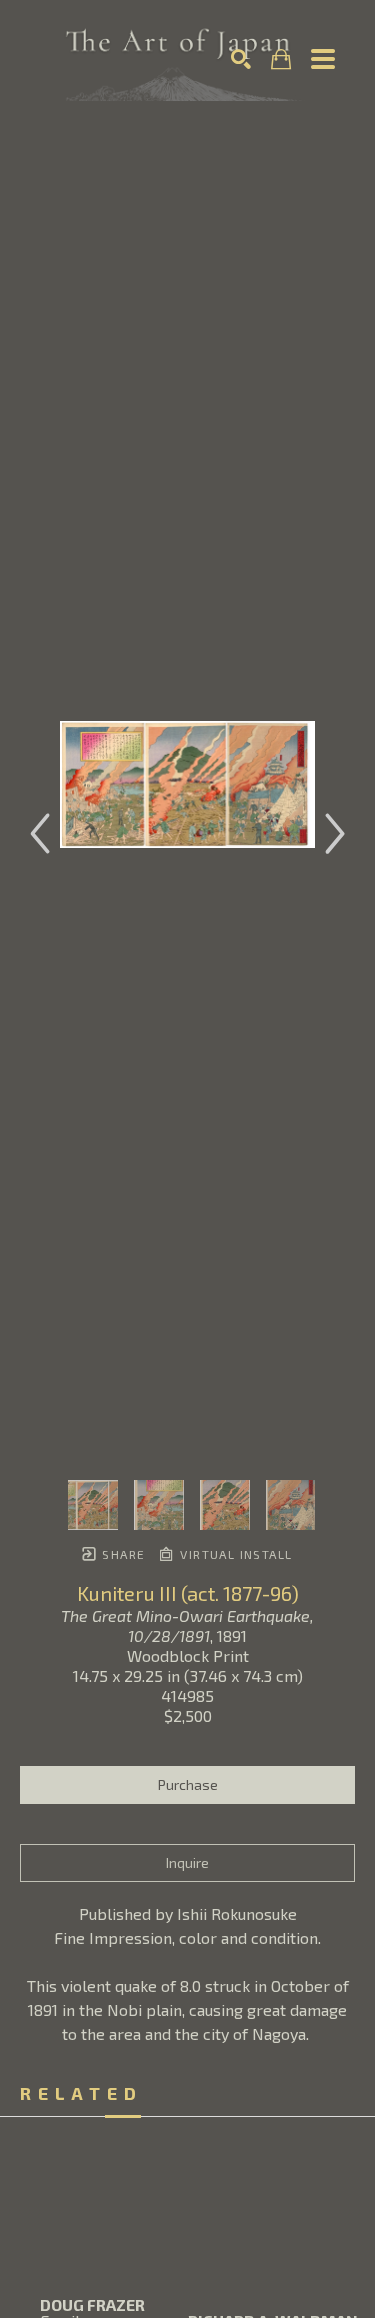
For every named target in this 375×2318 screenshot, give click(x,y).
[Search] (241, 59)
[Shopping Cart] (281, 59)
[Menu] (323, 59)
